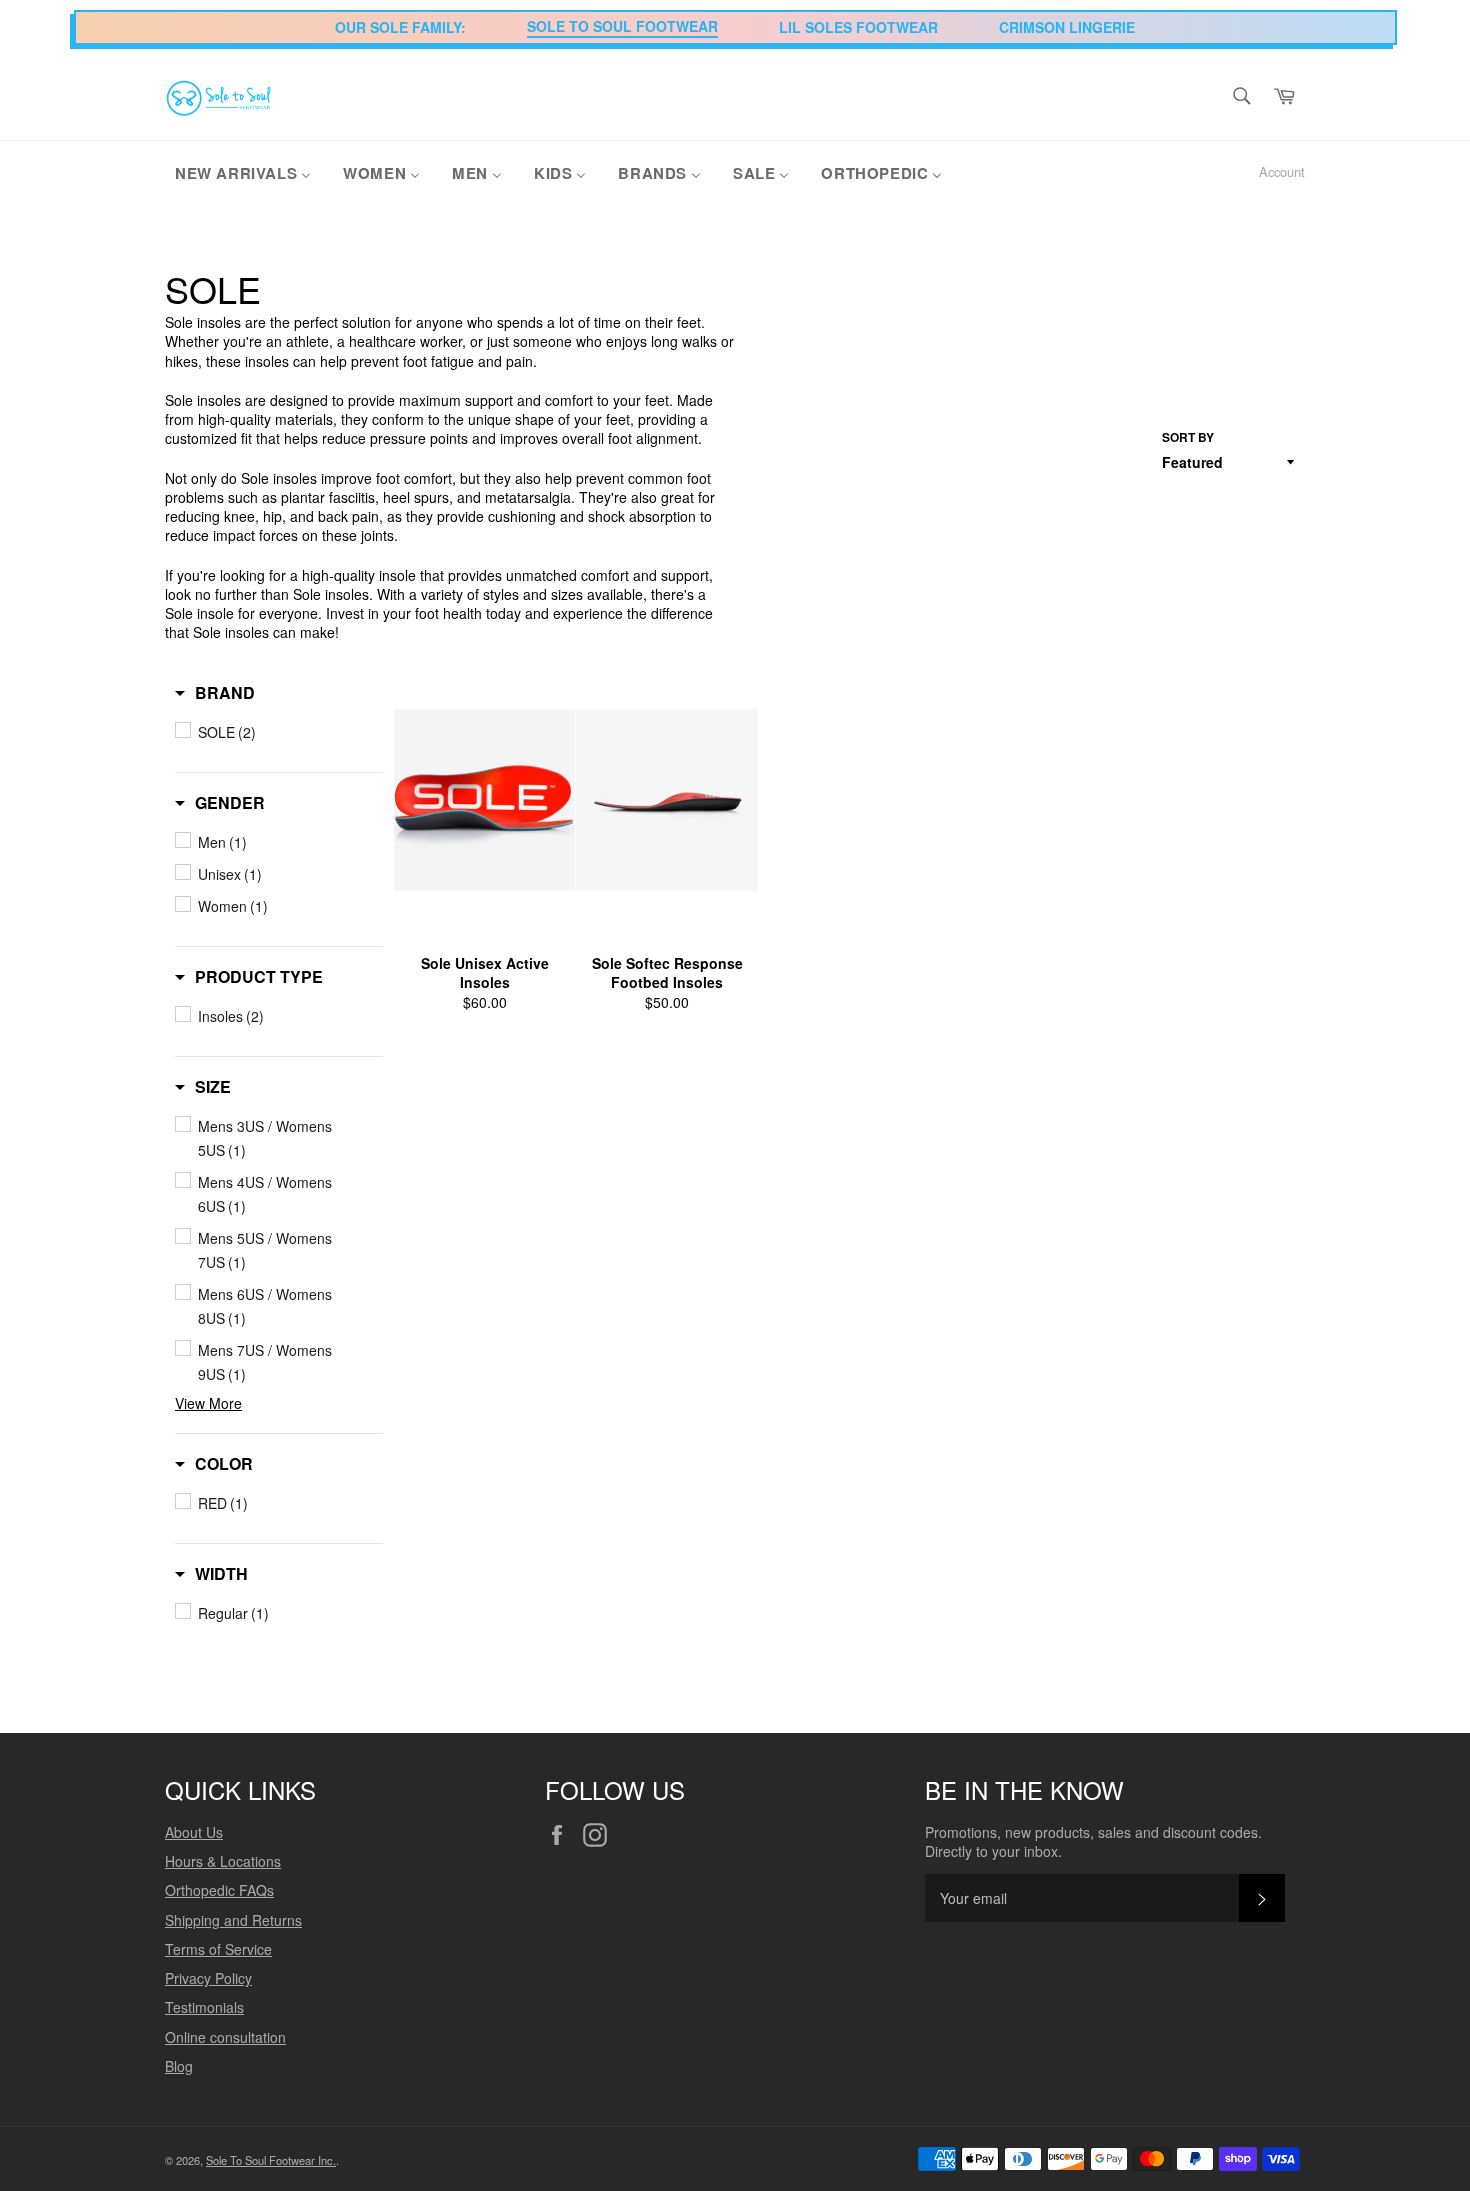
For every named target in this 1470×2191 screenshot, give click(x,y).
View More (208, 1403)
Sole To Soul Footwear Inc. (271, 2160)
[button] (215, 693)
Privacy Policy (208, 1978)
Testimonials (204, 2007)
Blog (179, 2066)
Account (1282, 171)
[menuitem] (243, 172)
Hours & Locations (223, 1861)
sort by (1188, 438)
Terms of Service (218, 1949)
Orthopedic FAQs (219, 1890)
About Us (194, 1832)
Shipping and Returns (233, 1920)
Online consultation (225, 2037)
